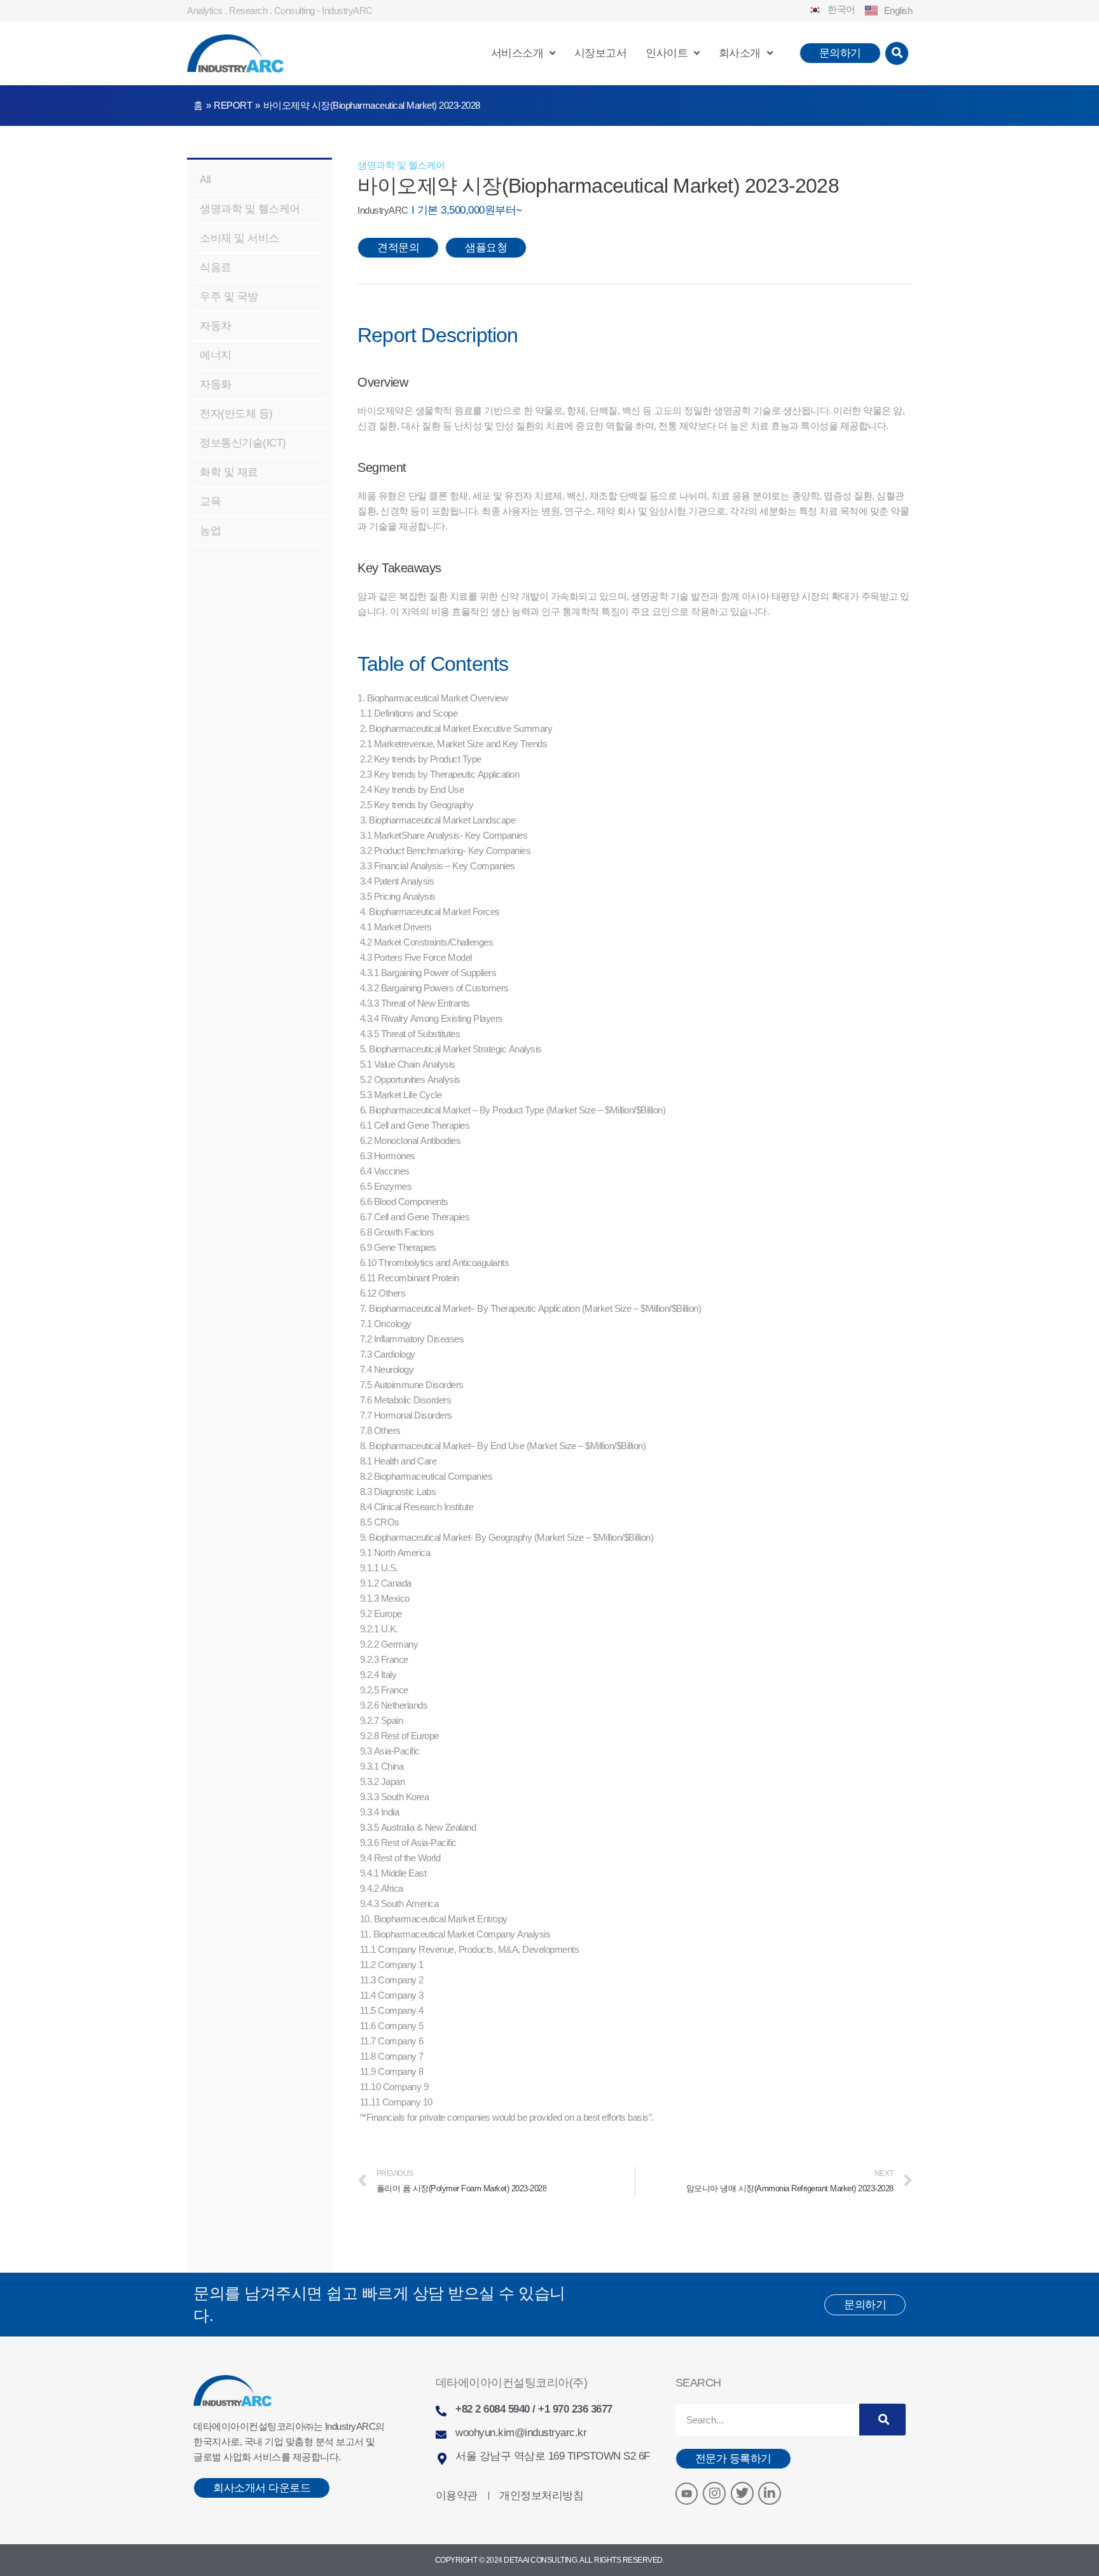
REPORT (233, 105)
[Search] (882, 2420)
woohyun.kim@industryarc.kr (521, 2433)
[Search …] (897, 53)
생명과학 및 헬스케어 (401, 165)
